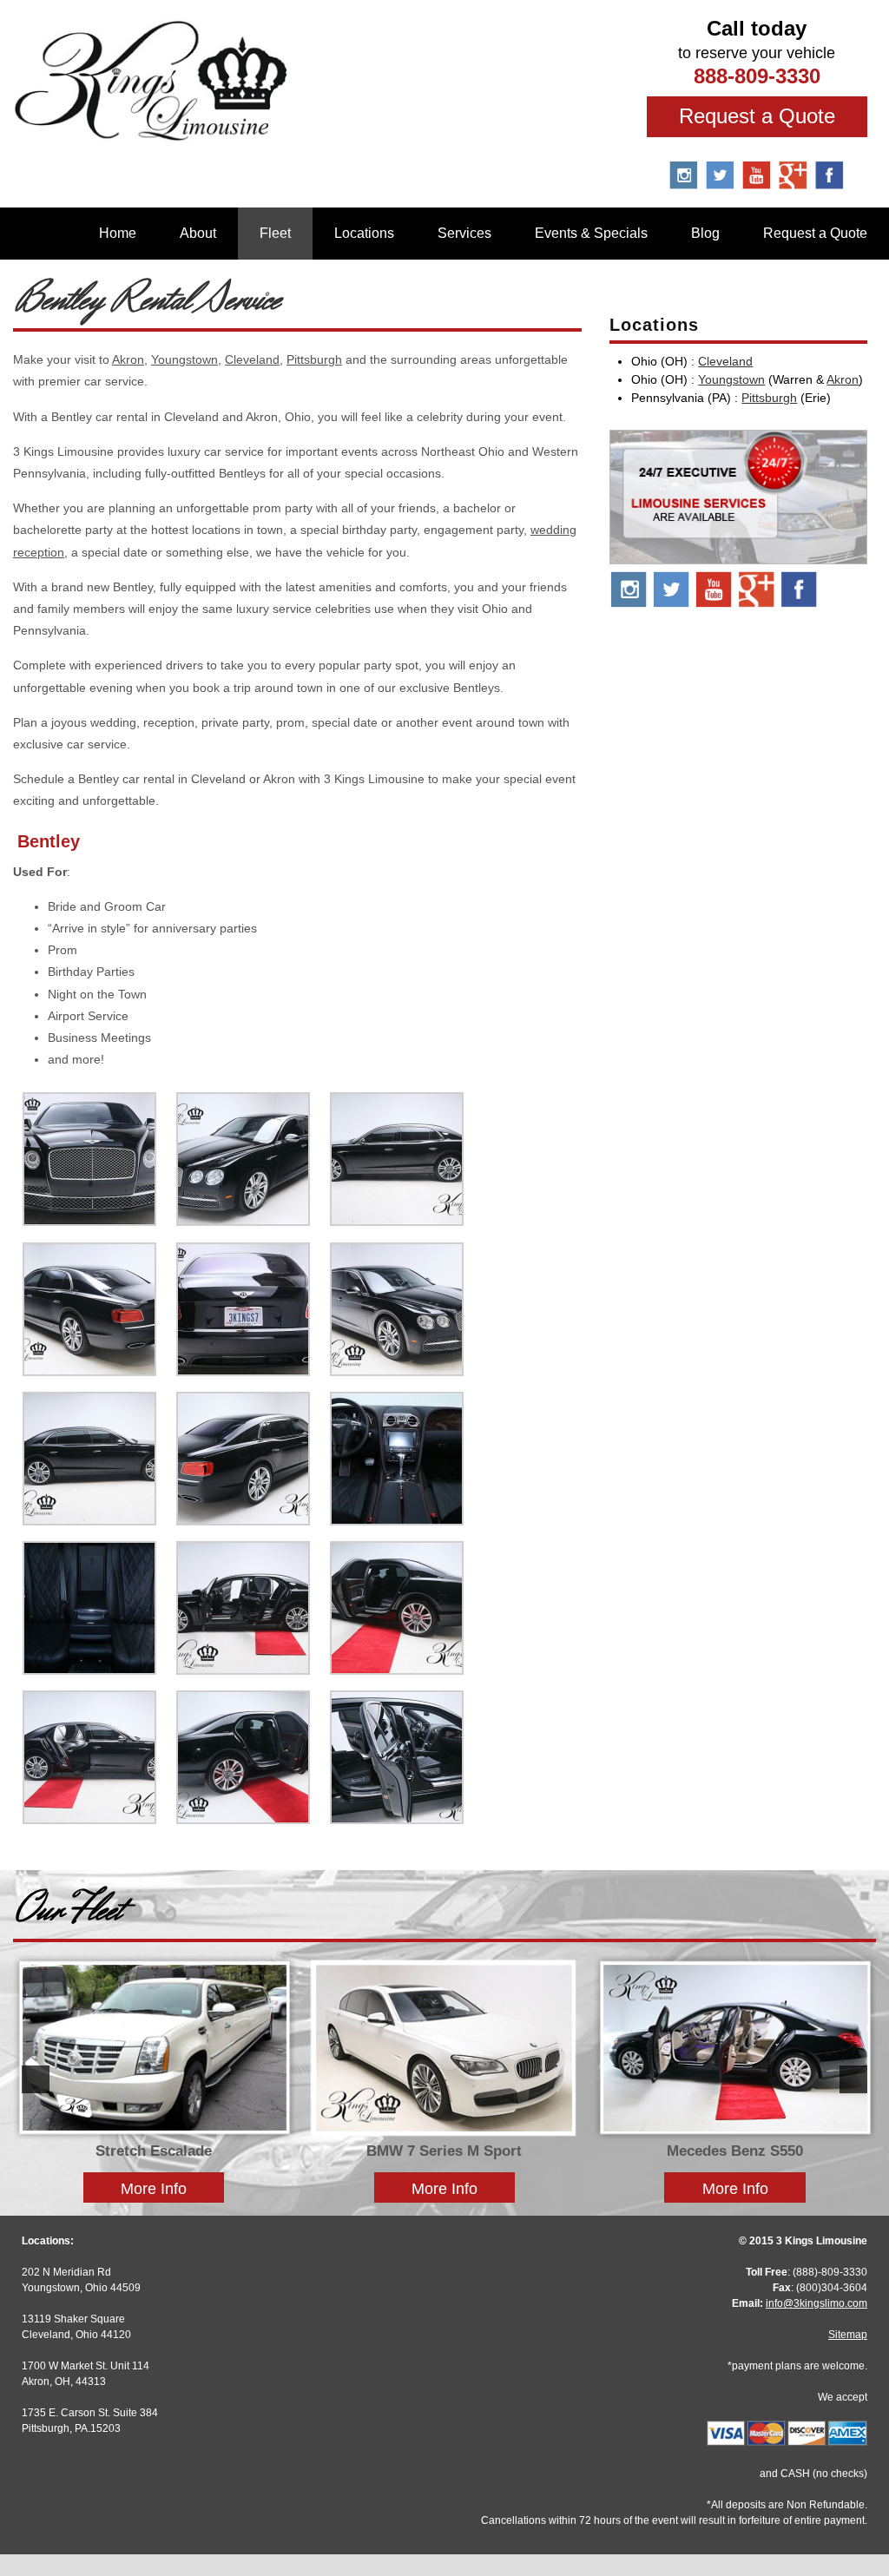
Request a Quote (757, 116)
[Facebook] (830, 183)
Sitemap (848, 2335)
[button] (36, 2079)
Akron (128, 359)
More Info (154, 2188)
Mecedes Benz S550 (735, 2151)
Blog (705, 233)
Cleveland (252, 359)
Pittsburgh (314, 359)
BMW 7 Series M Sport (444, 2151)
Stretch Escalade (154, 2151)
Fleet (275, 233)
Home (118, 233)
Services (464, 233)
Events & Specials (591, 233)
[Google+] (757, 604)
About (198, 233)
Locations (364, 233)
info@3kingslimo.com (817, 2303)
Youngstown (184, 359)
